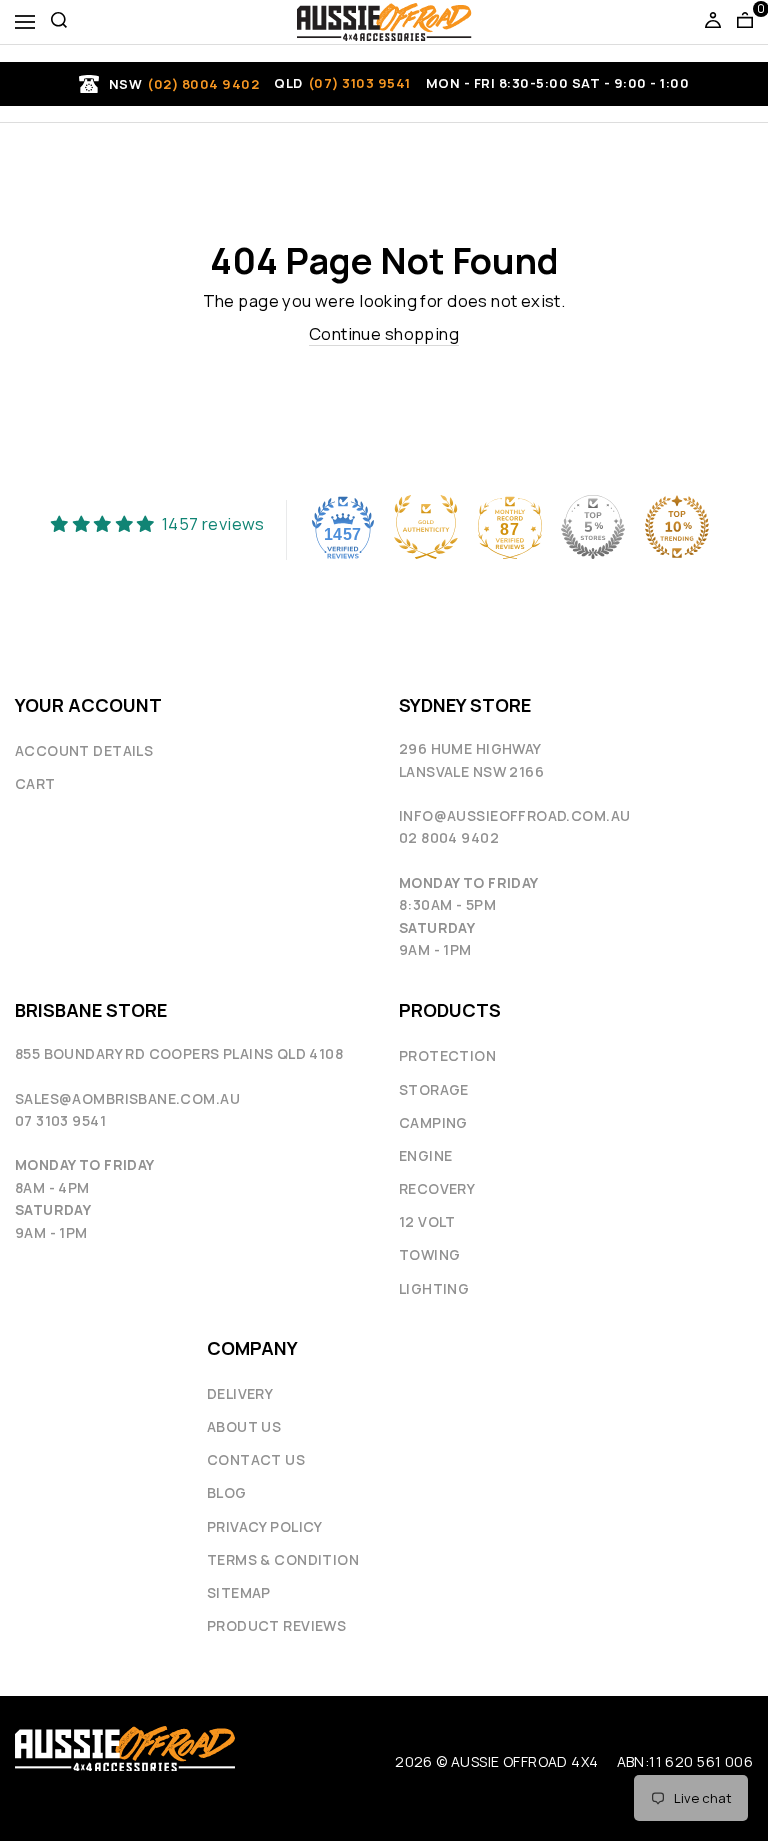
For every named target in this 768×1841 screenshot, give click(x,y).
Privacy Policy (265, 1526)
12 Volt (427, 1221)
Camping (433, 1122)
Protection (447, 1055)
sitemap (239, 1592)
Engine (425, 1155)
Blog (227, 1492)
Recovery (437, 1188)
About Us (244, 1426)
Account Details (84, 750)
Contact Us (256, 1459)
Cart (35, 783)
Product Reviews (276, 1625)
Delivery (240, 1393)
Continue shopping (384, 333)
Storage (434, 1089)
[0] (745, 22)
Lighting (434, 1288)
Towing (429, 1254)
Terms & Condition (283, 1559)
